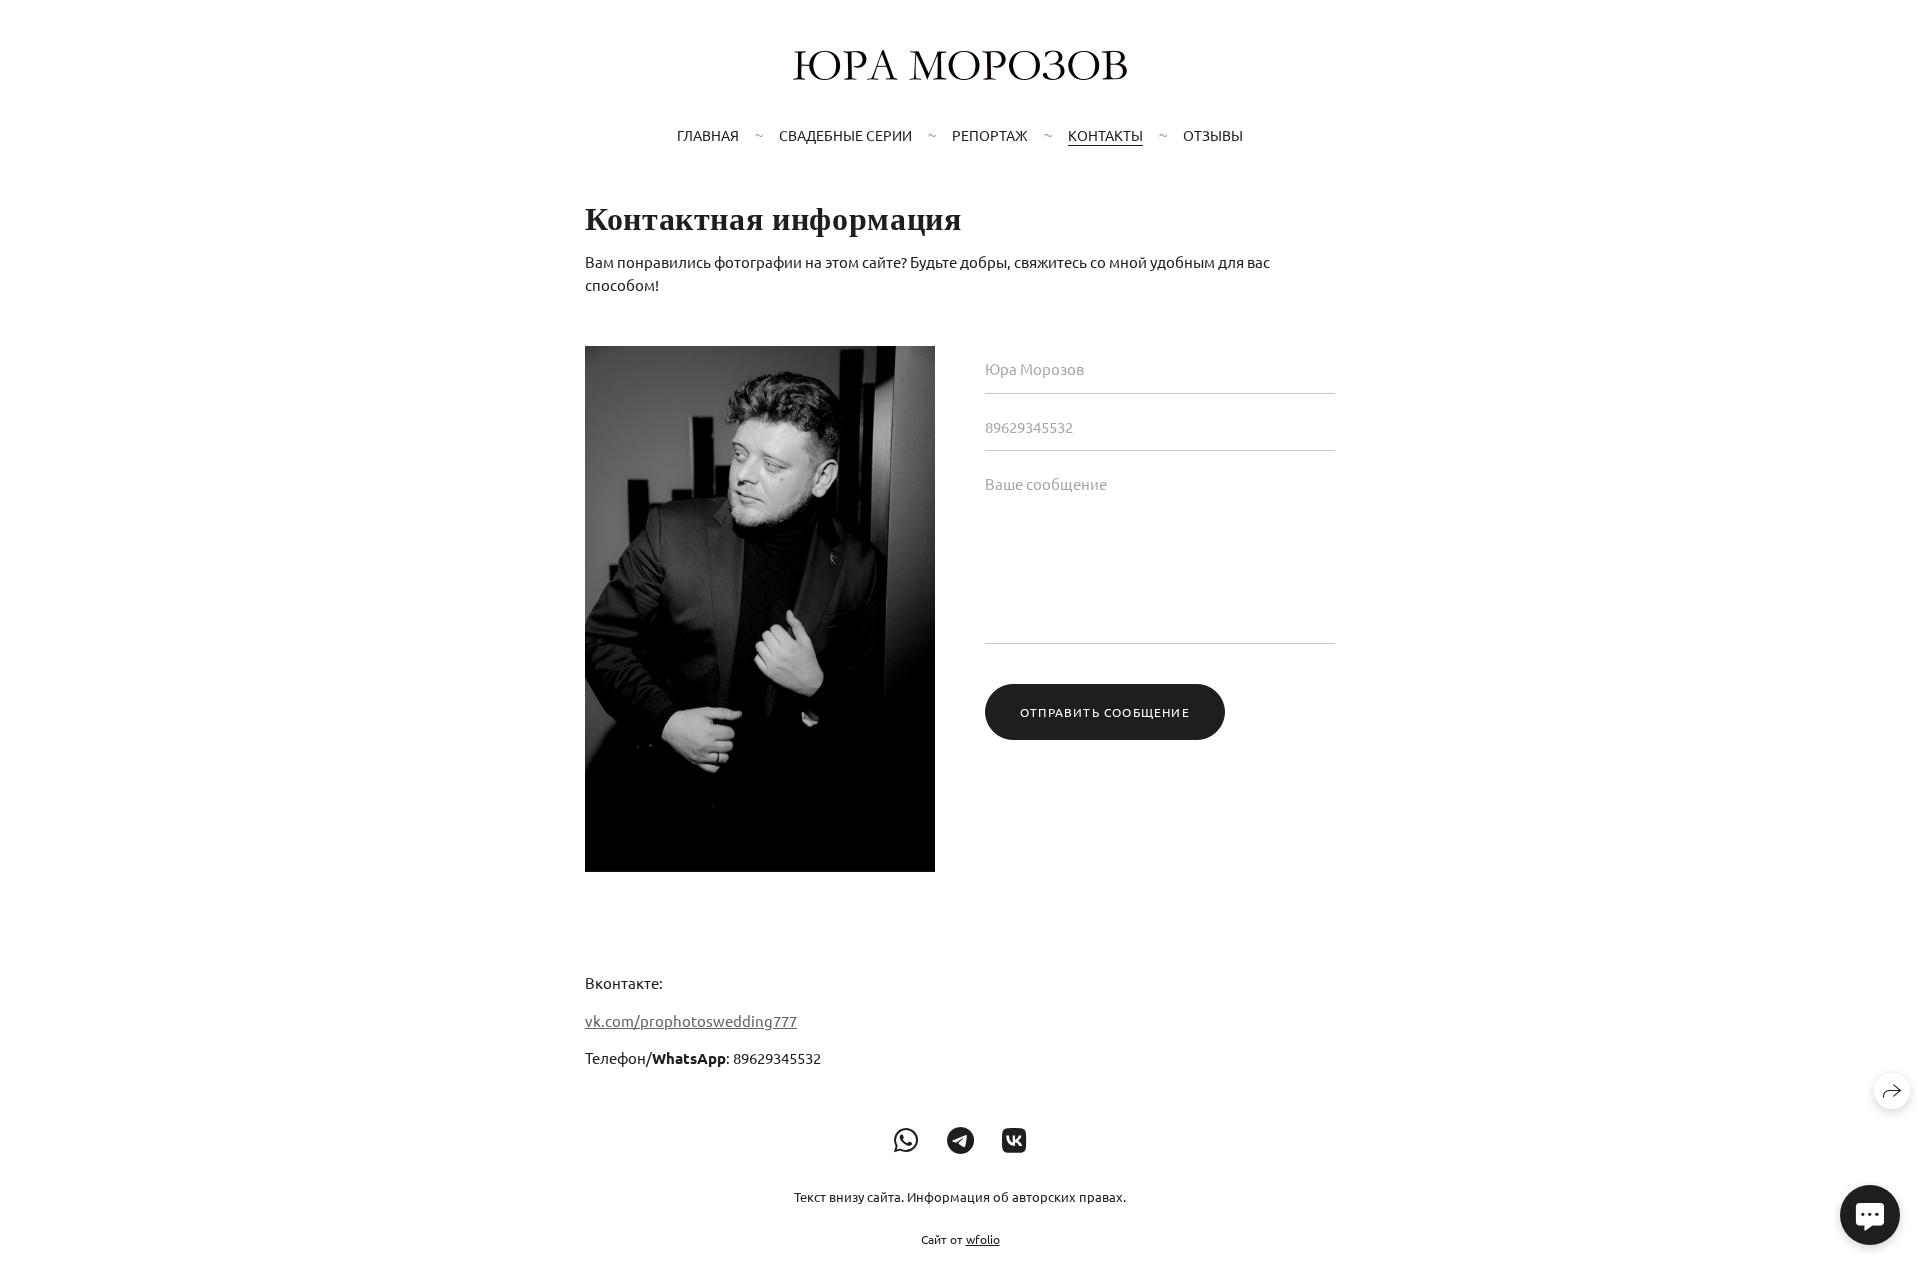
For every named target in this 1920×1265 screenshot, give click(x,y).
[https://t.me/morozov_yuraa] (960, 1140)
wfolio (983, 1239)
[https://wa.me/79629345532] (906, 1140)
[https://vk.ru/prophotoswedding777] (1014, 1140)
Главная (708, 135)
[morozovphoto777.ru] (960, 65)
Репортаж (990, 135)
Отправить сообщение (1105, 712)
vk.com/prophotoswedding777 (691, 1020)
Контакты (1105, 135)
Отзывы (1213, 135)
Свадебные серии (845, 135)
